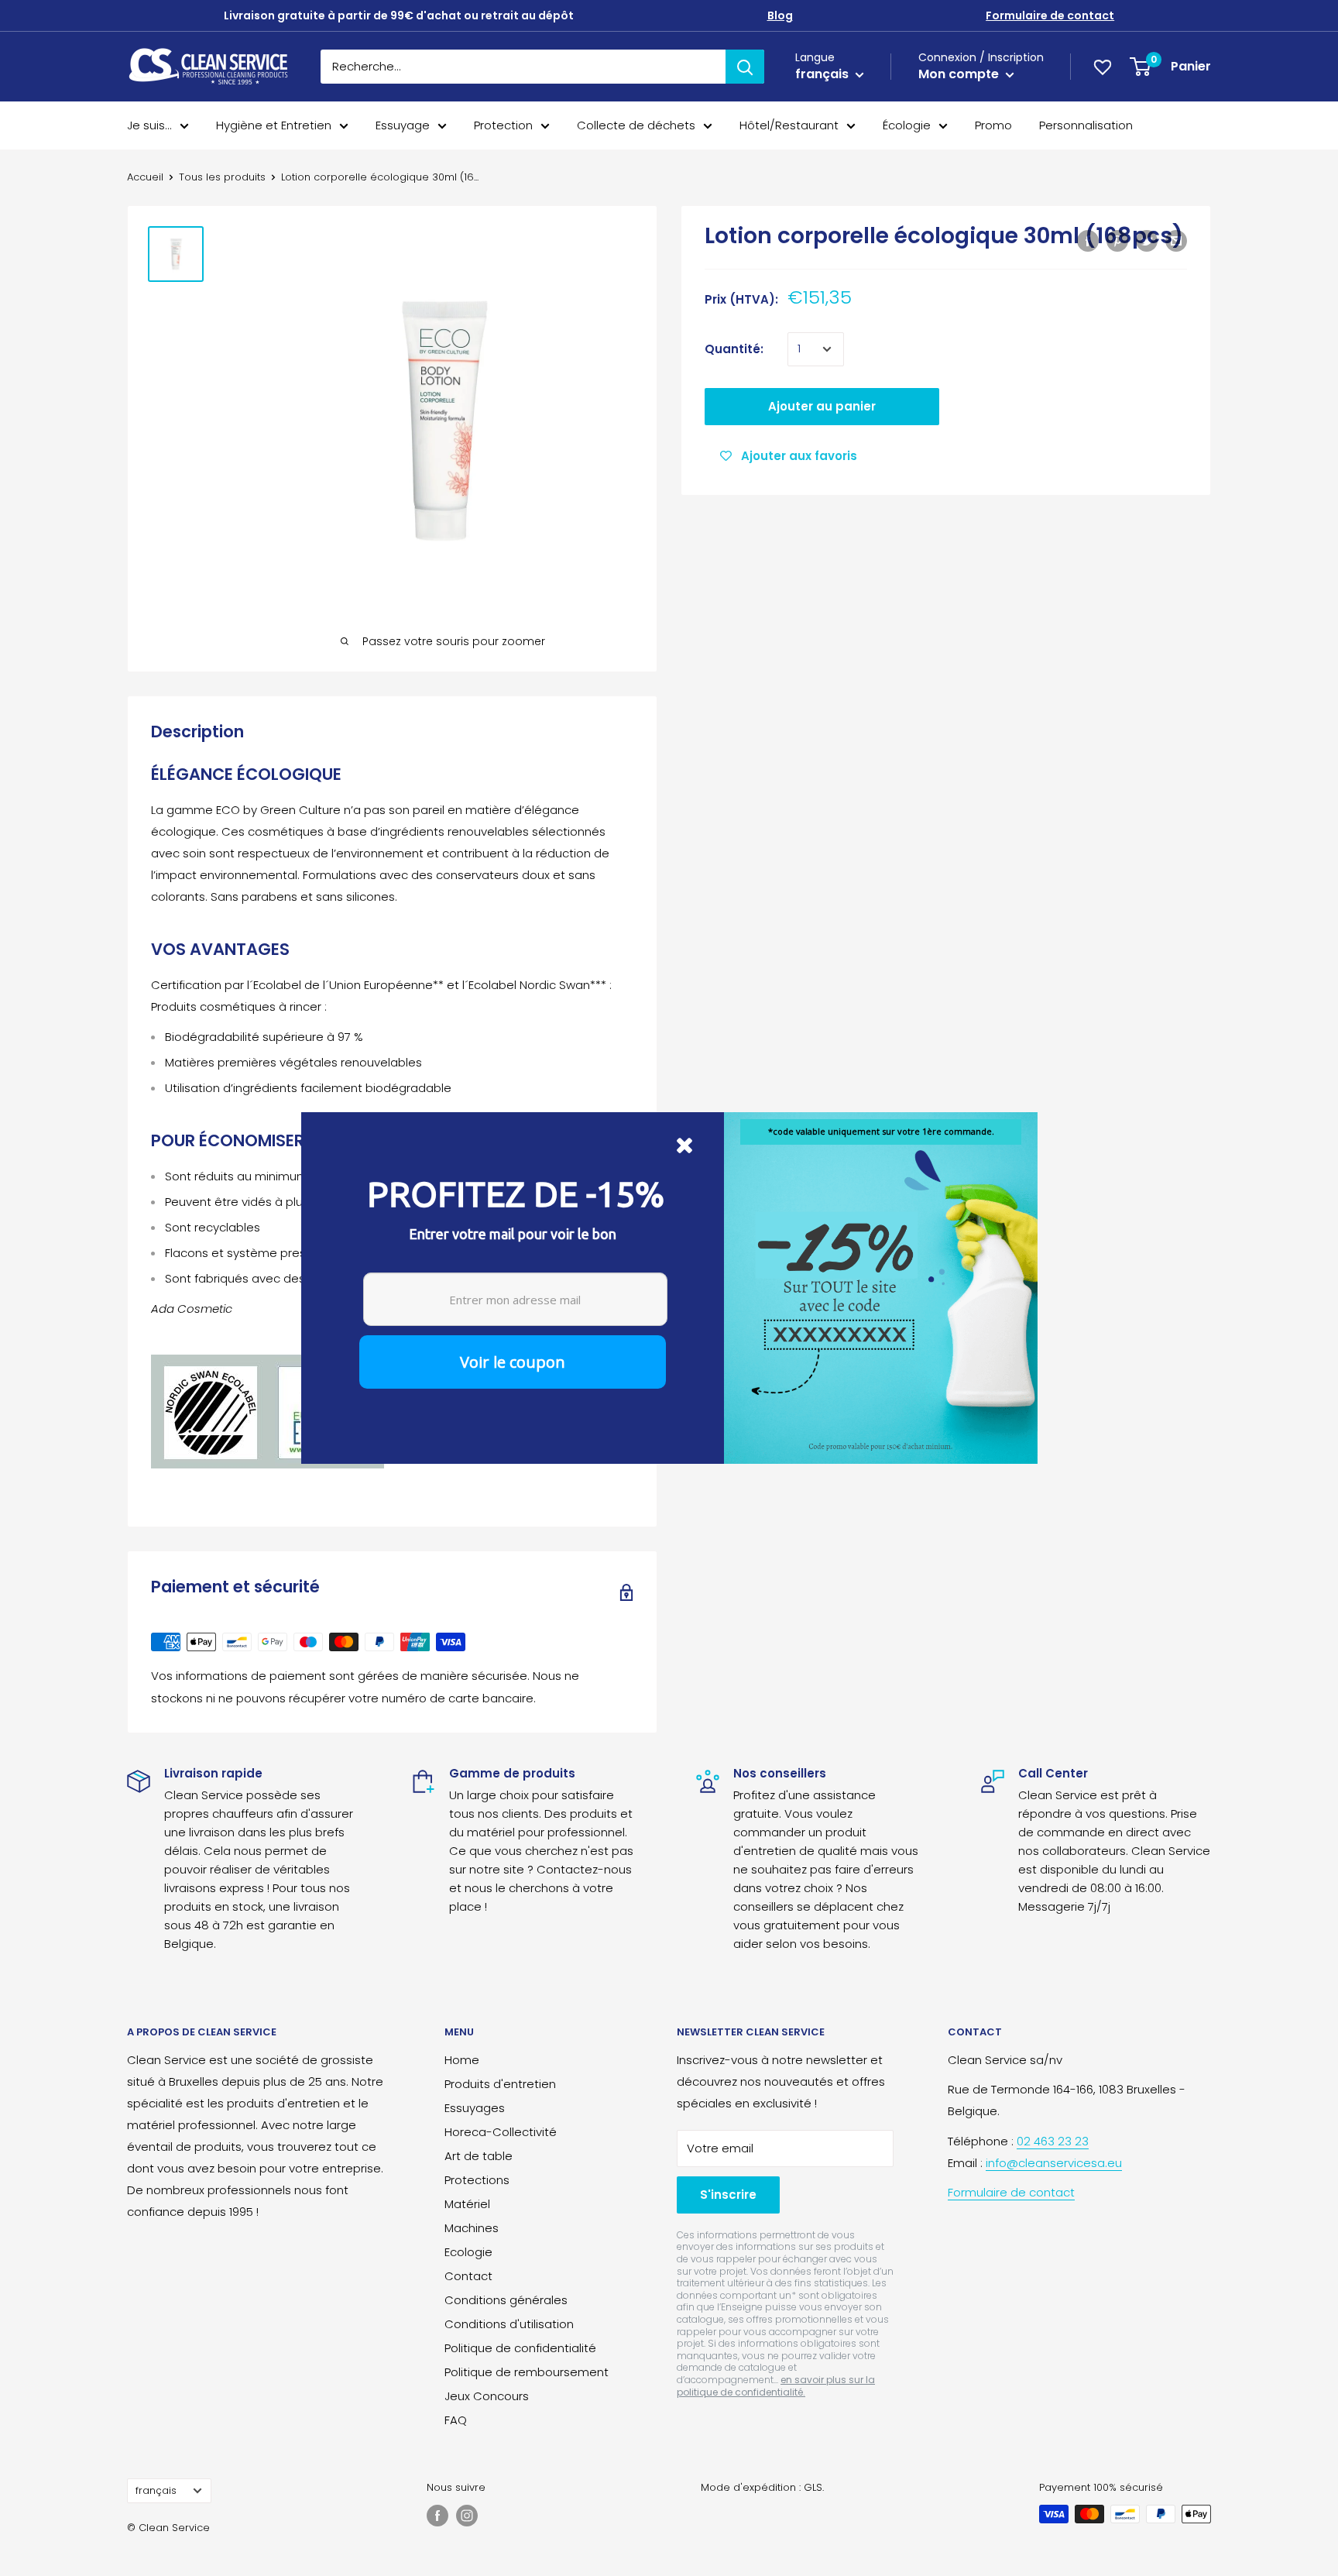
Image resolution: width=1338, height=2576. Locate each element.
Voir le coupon (513, 1362)
